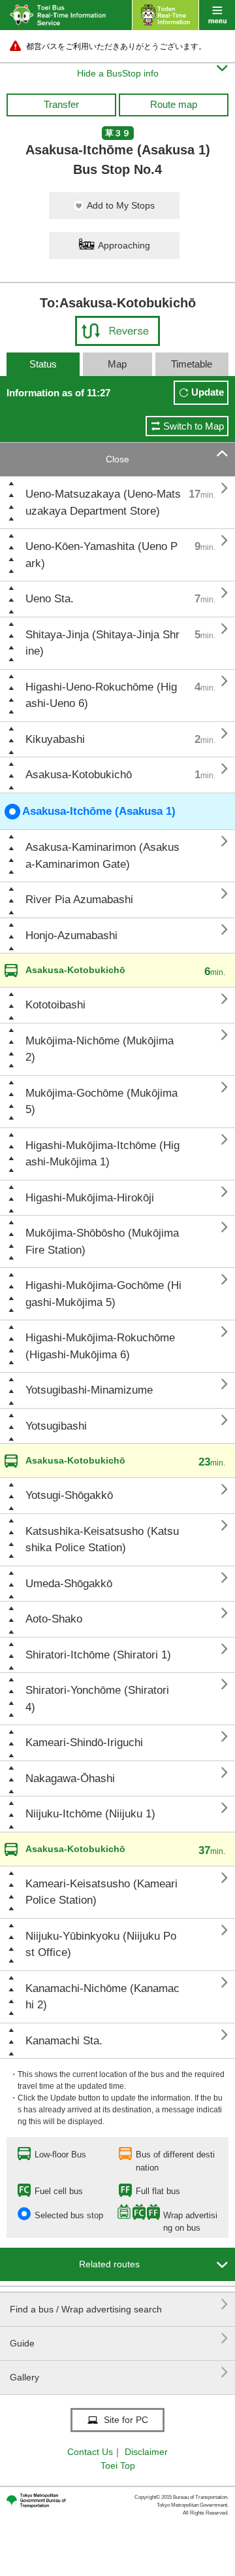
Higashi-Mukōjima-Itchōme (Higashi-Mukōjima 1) (102, 1154)
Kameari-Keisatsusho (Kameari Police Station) (102, 1892)
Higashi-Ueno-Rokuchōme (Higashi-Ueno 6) (101, 696)
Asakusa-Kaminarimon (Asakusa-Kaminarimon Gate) (102, 856)
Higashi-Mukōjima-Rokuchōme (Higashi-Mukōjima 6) (100, 1346)
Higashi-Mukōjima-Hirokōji (90, 1198)
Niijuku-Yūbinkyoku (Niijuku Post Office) (101, 1945)
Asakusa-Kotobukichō (79, 775)
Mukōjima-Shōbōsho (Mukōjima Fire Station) (102, 1242)
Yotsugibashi (56, 1426)
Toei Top (118, 2465)
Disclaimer (146, 2452)
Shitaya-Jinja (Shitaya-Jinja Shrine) (102, 643)
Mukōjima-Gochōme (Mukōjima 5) (102, 1102)
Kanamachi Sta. (64, 2041)
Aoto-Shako (54, 1619)
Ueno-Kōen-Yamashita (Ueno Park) (102, 555)
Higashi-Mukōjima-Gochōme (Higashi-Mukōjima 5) (103, 1294)
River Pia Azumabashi (79, 900)
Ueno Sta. (50, 599)
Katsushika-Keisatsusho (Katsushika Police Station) (102, 1540)
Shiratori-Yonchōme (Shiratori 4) (97, 1699)
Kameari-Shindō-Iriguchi (84, 1743)
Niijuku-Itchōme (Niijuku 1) (90, 1814)
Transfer (61, 104)
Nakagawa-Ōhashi (70, 1778)
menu (217, 15)
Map (117, 364)
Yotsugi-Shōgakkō (69, 1495)
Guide (119, 2338)
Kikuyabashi (55, 739)
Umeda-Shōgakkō (69, 1584)
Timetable (192, 364)
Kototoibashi (55, 1005)
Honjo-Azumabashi (71, 936)
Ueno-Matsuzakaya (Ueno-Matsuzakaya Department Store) (103, 503)
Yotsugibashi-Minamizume (89, 1390)
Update (208, 392)
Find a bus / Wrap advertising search (119, 2304)
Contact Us (90, 2452)
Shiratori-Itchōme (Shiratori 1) (98, 1655)
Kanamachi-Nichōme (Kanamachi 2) (102, 1997)
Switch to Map (194, 426)
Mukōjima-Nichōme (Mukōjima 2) (100, 1049)
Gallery (119, 2372)
